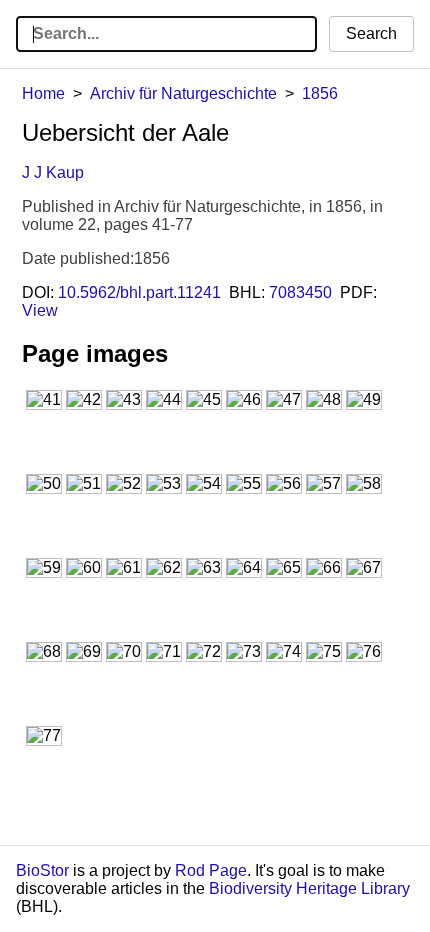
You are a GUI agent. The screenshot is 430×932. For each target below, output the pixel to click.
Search (371, 33)
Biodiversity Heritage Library (309, 888)
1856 (320, 93)
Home (43, 93)
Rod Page (211, 870)
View (40, 310)
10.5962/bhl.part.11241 (139, 292)
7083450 (300, 292)
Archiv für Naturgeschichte (183, 93)
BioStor (42, 870)
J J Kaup (53, 172)
